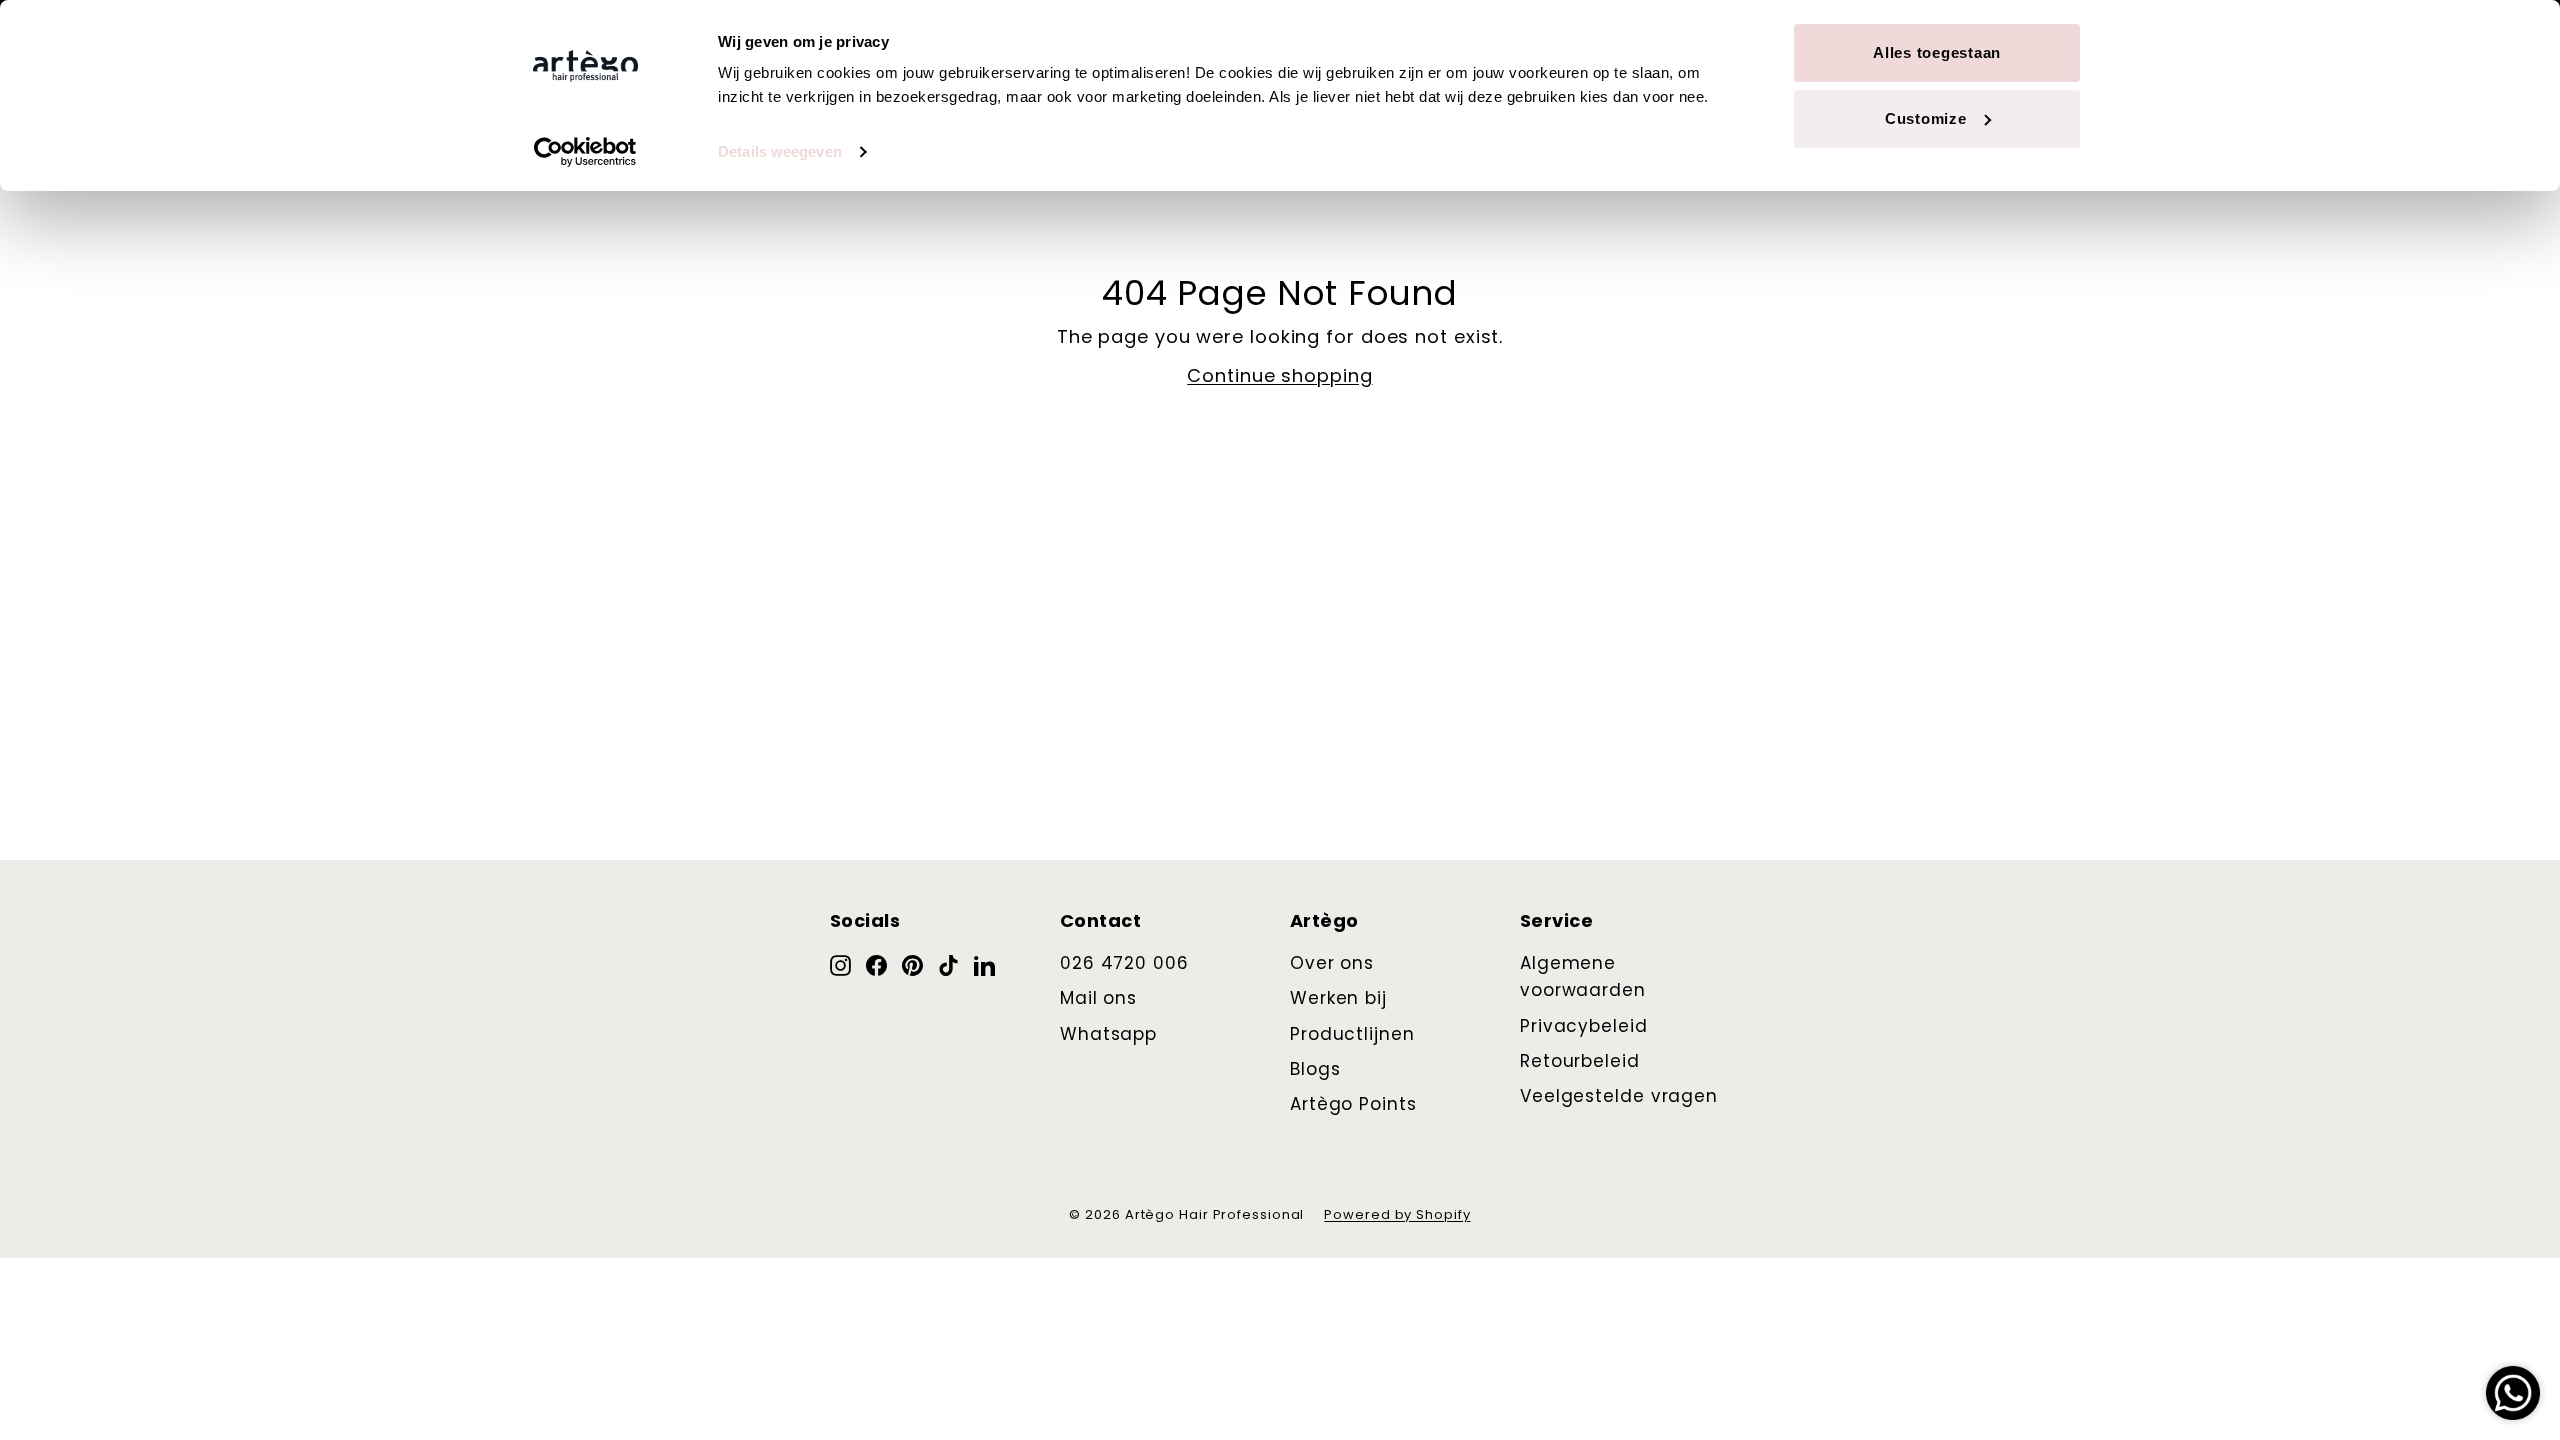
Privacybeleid (1584, 1026)
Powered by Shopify (1397, 1214)
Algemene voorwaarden (1583, 976)
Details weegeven (780, 151)
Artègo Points (1353, 1104)
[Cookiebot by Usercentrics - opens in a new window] (585, 152)
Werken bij (1338, 998)
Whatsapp (1108, 1034)
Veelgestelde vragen (1619, 1096)
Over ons (1332, 963)
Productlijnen (1352, 1034)
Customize (1926, 118)
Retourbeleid (1580, 1061)
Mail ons (1098, 998)
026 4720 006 (1124, 963)
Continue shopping (1279, 375)
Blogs (1315, 1069)
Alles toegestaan (1937, 52)
